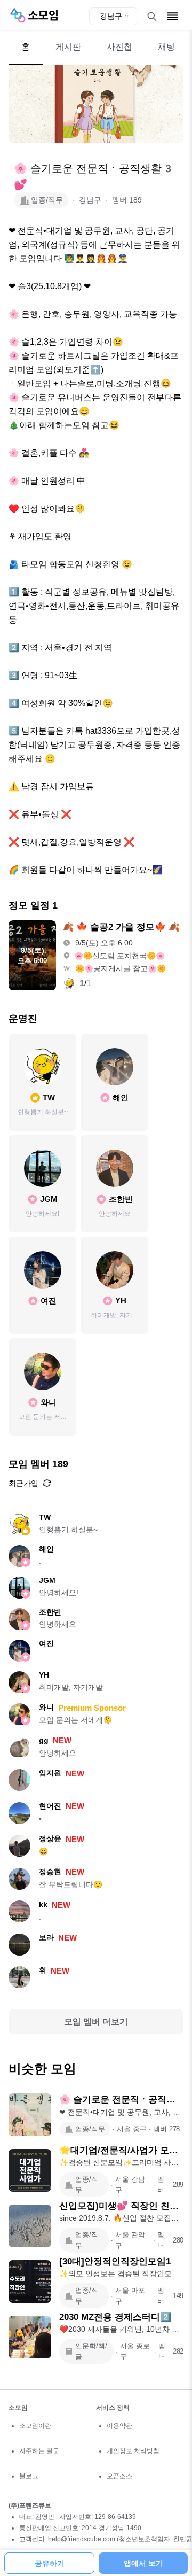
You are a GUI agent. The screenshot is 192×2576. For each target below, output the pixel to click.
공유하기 (50, 2563)
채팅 (166, 47)
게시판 (68, 47)
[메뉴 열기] (173, 16)
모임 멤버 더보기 (96, 2022)
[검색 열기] (152, 17)
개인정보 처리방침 (133, 2451)
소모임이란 (35, 2426)
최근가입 (23, 1483)
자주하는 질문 (39, 2451)
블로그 (29, 2476)
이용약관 (119, 2426)
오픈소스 (119, 2476)
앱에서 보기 (143, 2563)
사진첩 (119, 47)
